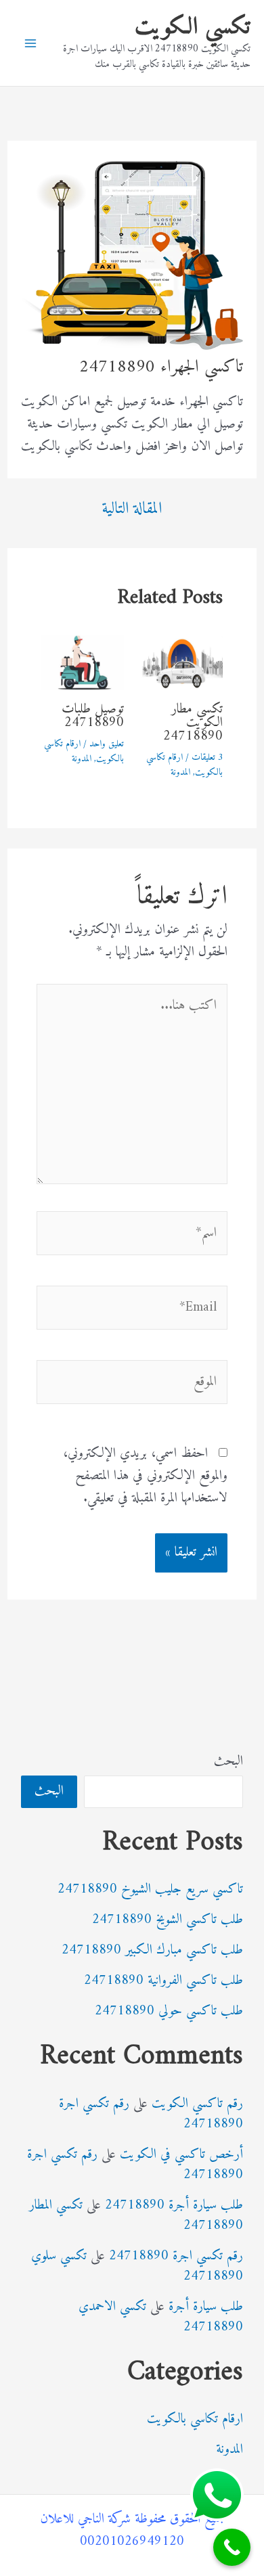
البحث (228, 1762)
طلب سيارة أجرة (206, 2307)
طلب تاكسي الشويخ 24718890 (168, 1920)
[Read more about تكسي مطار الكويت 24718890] (182, 662)
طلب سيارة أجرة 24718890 (174, 2206)
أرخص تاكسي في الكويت (181, 2155)
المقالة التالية (132, 509)
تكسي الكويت (193, 27)
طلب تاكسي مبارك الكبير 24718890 (152, 1950)
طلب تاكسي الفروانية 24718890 (163, 1981)
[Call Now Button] (232, 2547)
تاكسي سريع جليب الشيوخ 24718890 (150, 1890)
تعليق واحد (107, 744)
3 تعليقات (207, 758)
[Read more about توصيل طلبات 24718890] (83, 662)
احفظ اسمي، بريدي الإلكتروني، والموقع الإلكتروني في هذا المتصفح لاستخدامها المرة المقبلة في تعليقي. (145, 1476)
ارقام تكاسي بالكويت (195, 2419)
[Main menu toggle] (30, 43)
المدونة (180, 772)
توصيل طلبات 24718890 (93, 716)
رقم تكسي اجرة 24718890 (176, 2256)
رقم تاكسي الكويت (197, 2104)
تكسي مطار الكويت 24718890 (193, 723)
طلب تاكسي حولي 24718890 (169, 2011)
